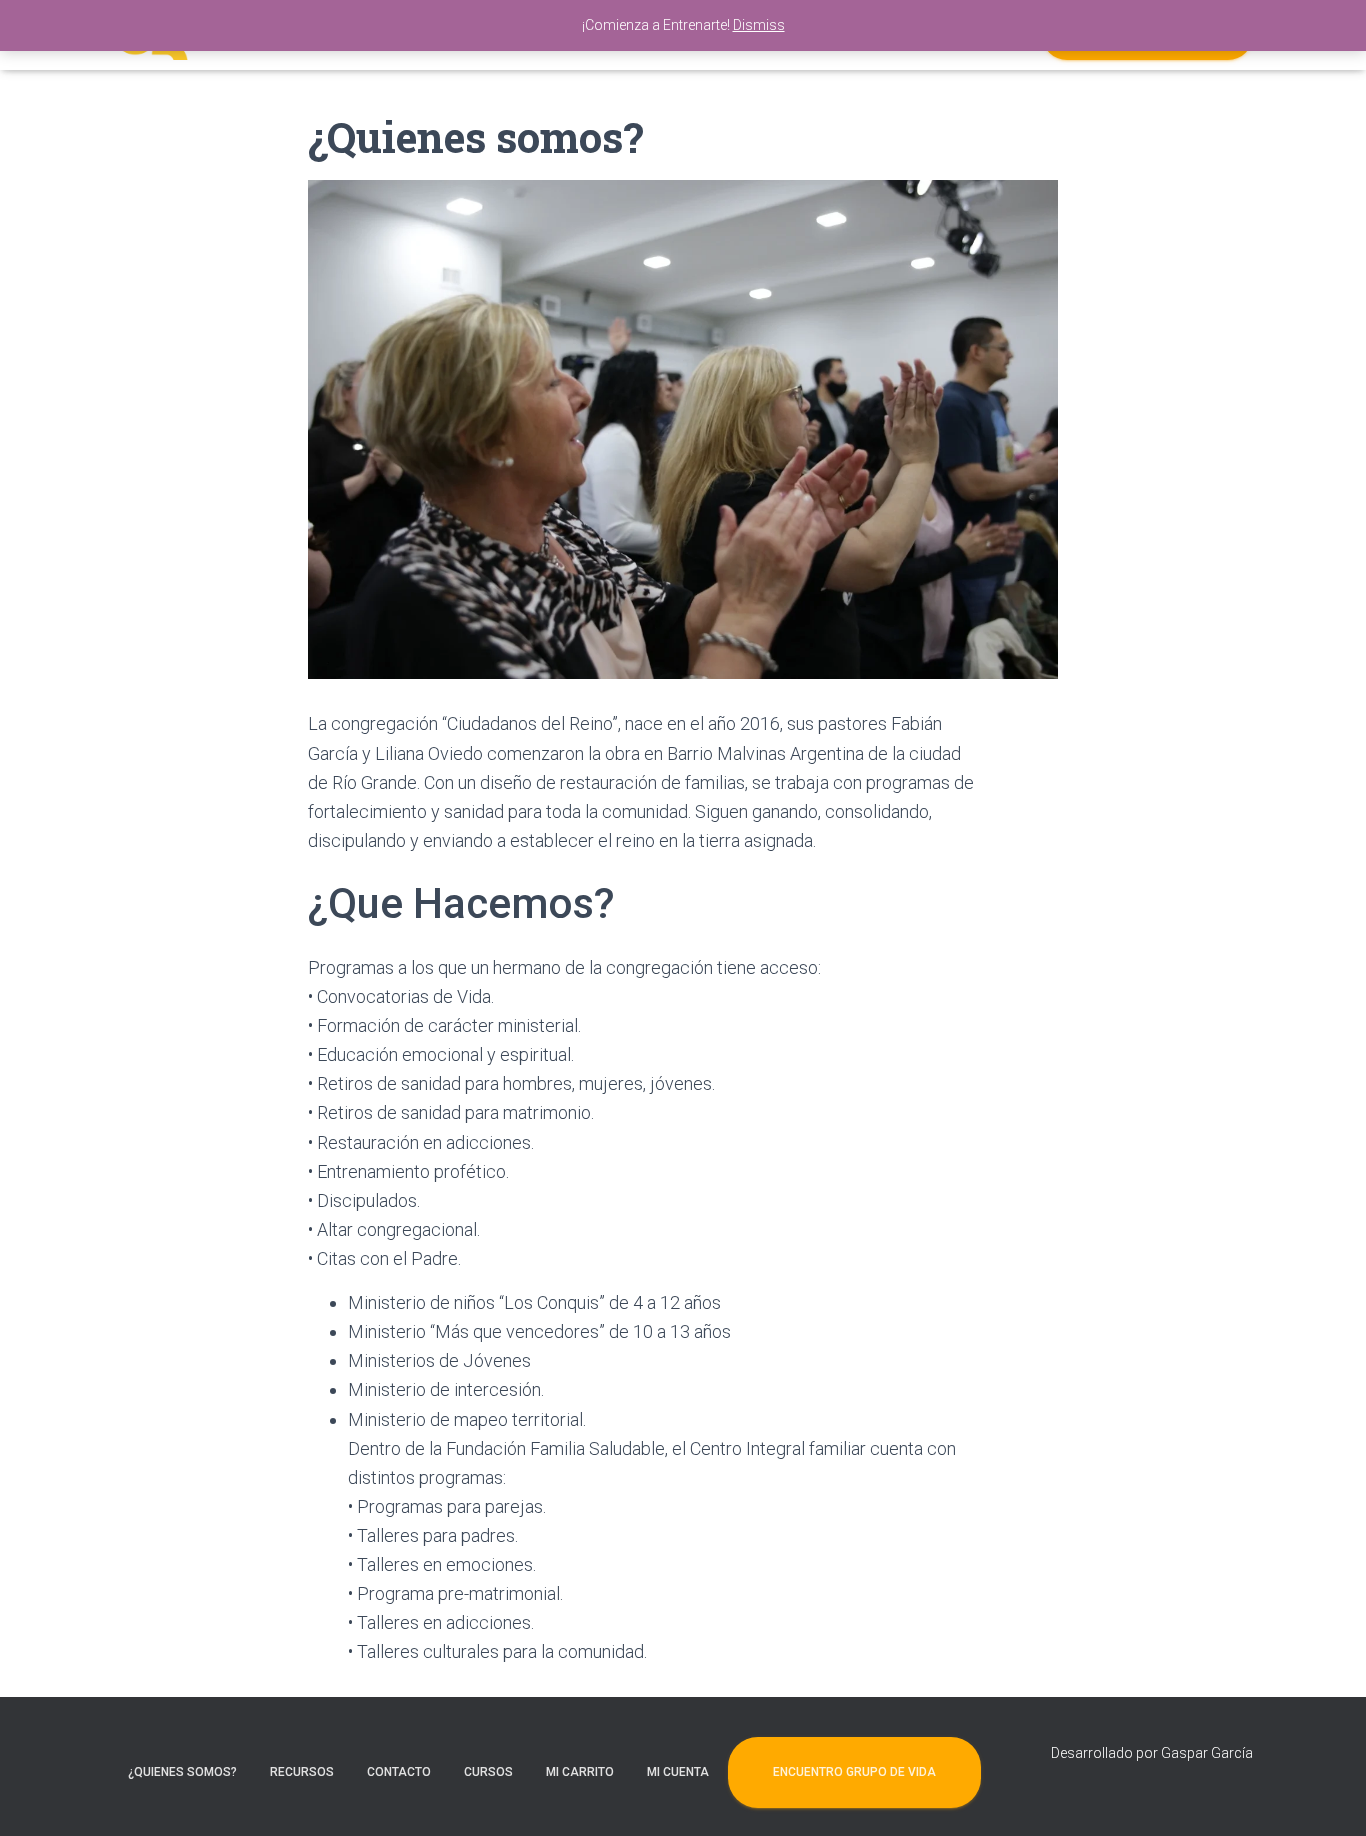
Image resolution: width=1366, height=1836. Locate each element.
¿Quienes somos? (182, 1772)
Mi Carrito (580, 1772)
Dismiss (759, 25)
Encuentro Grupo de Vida (854, 1772)
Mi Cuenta (678, 1772)
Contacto (399, 1772)
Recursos (302, 1772)
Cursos (488, 1772)
